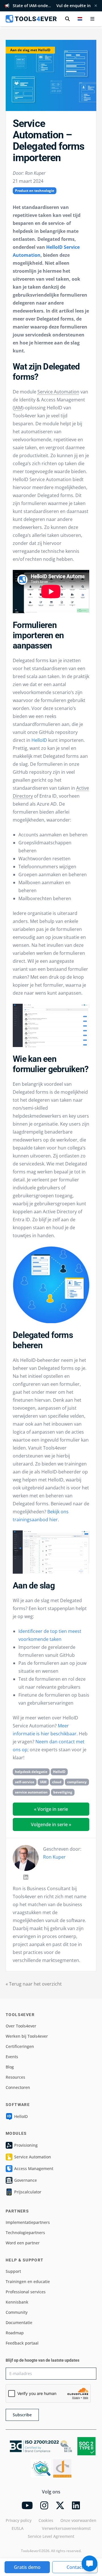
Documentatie (19, 2322)
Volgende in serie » (51, 1824)
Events (12, 2057)
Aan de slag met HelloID (30, 50)
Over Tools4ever (21, 2026)
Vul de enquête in (74, 6)
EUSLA (18, 2528)
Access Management (34, 2168)
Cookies (46, 2520)
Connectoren (18, 2087)
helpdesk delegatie (31, 1772)
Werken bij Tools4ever (27, 2036)
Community (17, 2312)
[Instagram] (44, 2505)
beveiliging (63, 1792)
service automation (31, 1792)
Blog (10, 2067)
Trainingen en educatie (28, 2282)
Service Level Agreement (51, 2536)
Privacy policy (19, 2520)
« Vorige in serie (51, 1809)
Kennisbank (17, 2302)
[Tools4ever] (31, 19)
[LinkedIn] (26, 1877)
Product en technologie (35, 191)
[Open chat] (90, 2563)
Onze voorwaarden (78, 2520)
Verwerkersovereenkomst (66, 2528)
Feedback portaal (22, 2343)
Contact (75, 2567)
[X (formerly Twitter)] (60, 2505)
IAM (18, 408)
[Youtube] (27, 2505)
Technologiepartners (25, 2233)
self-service (25, 1782)
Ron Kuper (54, 1857)
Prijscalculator (28, 2192)
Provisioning (26, 2145)
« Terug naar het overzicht (34, 1984)
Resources (15, 2077)
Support (13, 2271)
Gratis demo (27, 2567)
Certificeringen (20, 2046)
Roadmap (15, 2333)
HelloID (39, 740)
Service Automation (58, 392)
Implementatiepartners (28, 2222)
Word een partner (23, 2243)
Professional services (26, 2292)
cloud (57, 1782)
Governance (25, 2180)
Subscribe (22, 2415)
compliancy (77, 1782)
